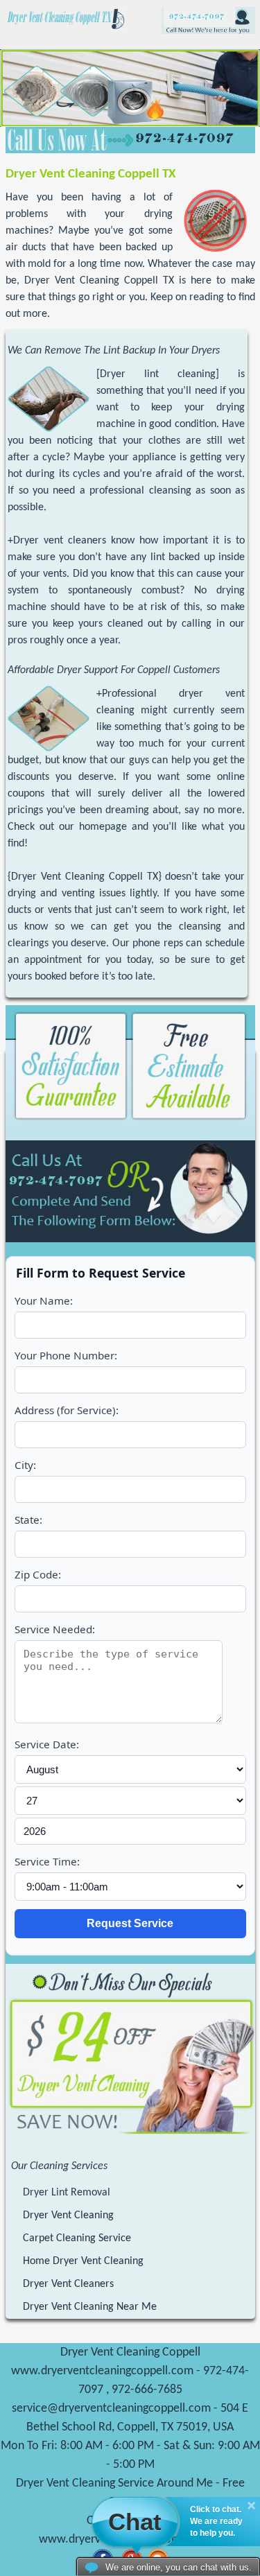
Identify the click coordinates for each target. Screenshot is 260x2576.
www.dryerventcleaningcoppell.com (102, 2371)
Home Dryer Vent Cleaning (83, 2261)
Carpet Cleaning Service (77, 2238)
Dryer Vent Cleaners (68, 2284)
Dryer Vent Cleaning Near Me (90, 2307)
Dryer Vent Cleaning (68, 2216)
